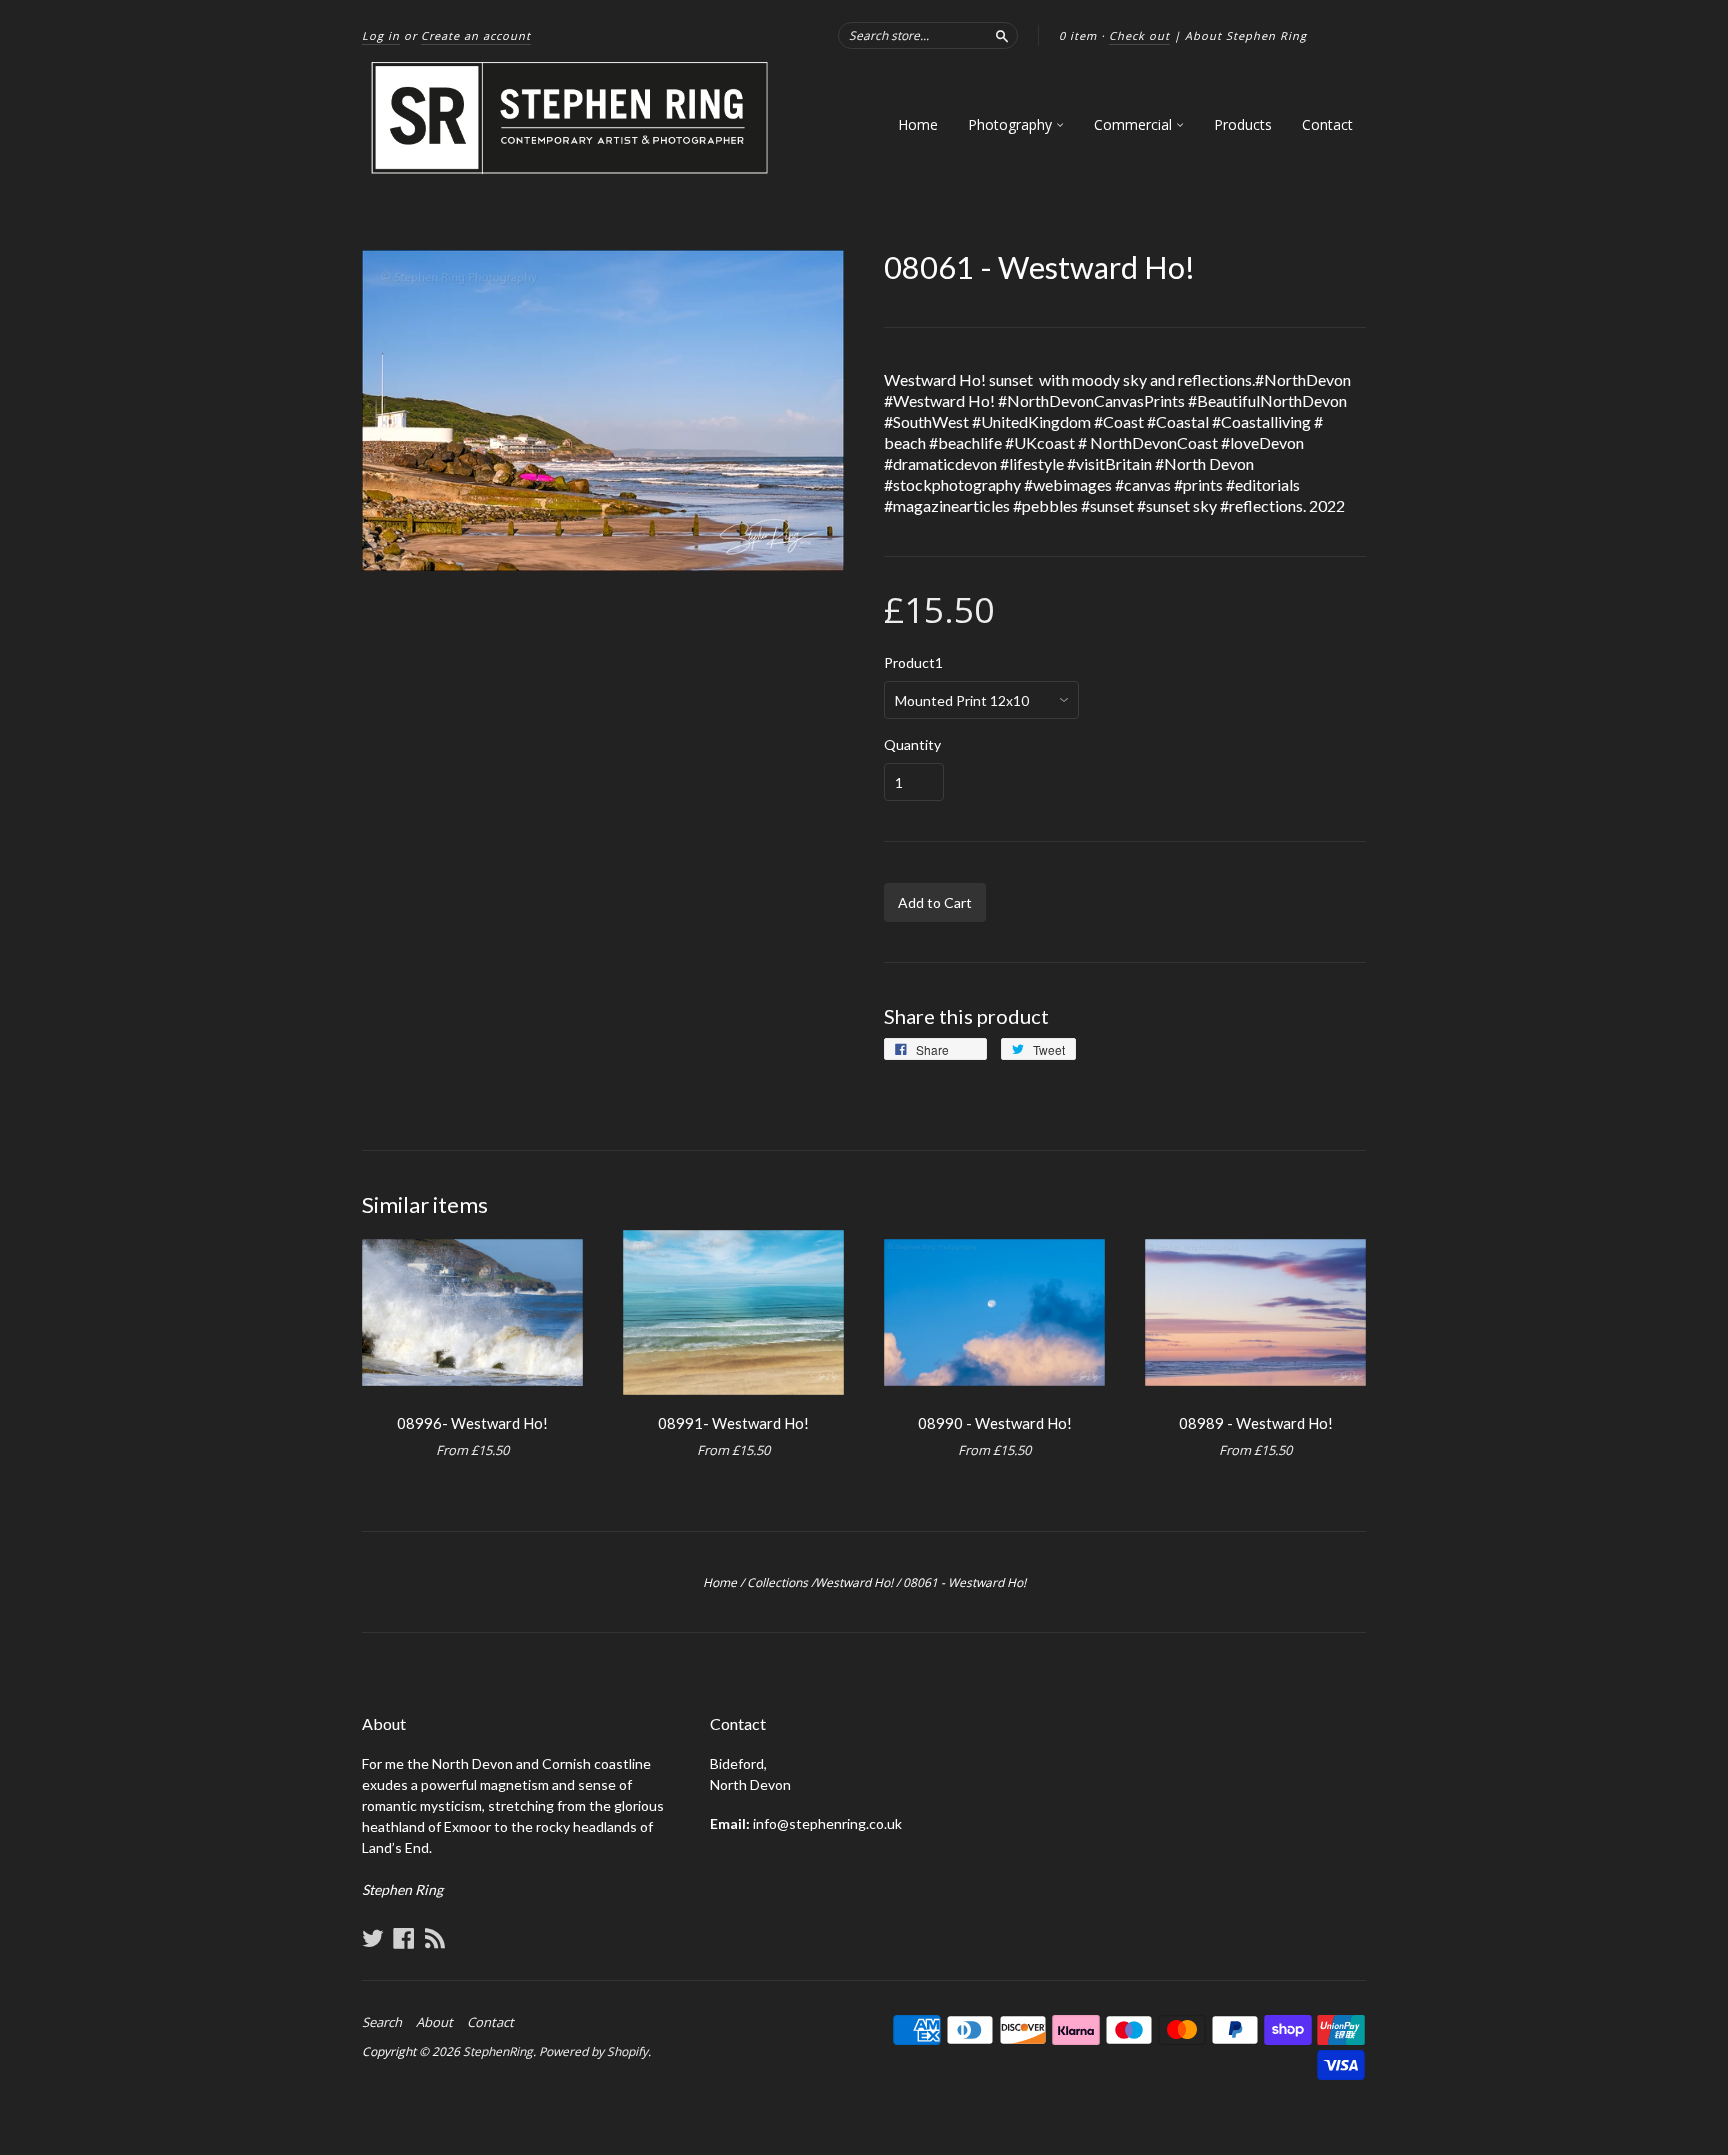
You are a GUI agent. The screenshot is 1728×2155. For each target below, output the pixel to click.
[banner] (571, 118)
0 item (1078, 35)
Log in (381, 35)
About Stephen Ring (1246, 35)
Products (1243, 124)
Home (918, 124)
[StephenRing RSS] (435, 1938)
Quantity (912, 745)
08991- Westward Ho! (733, 1423)
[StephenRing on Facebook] (404, 1938)
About (434, 2022)
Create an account (476, 35)
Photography (1012, 124)
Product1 (913, 663)
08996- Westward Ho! (472, 1423)
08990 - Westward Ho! (995, 1423)
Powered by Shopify (593, 2051)
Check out (1139, 35)
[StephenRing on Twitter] (373, 1938)
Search (382, 2022)
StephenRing (498, 2051)
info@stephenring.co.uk (827, 1823)
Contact (1327, 124)
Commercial (1135, 124)
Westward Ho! (854, 1582)
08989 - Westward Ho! (1256, 1423)
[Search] (1002, 35)
